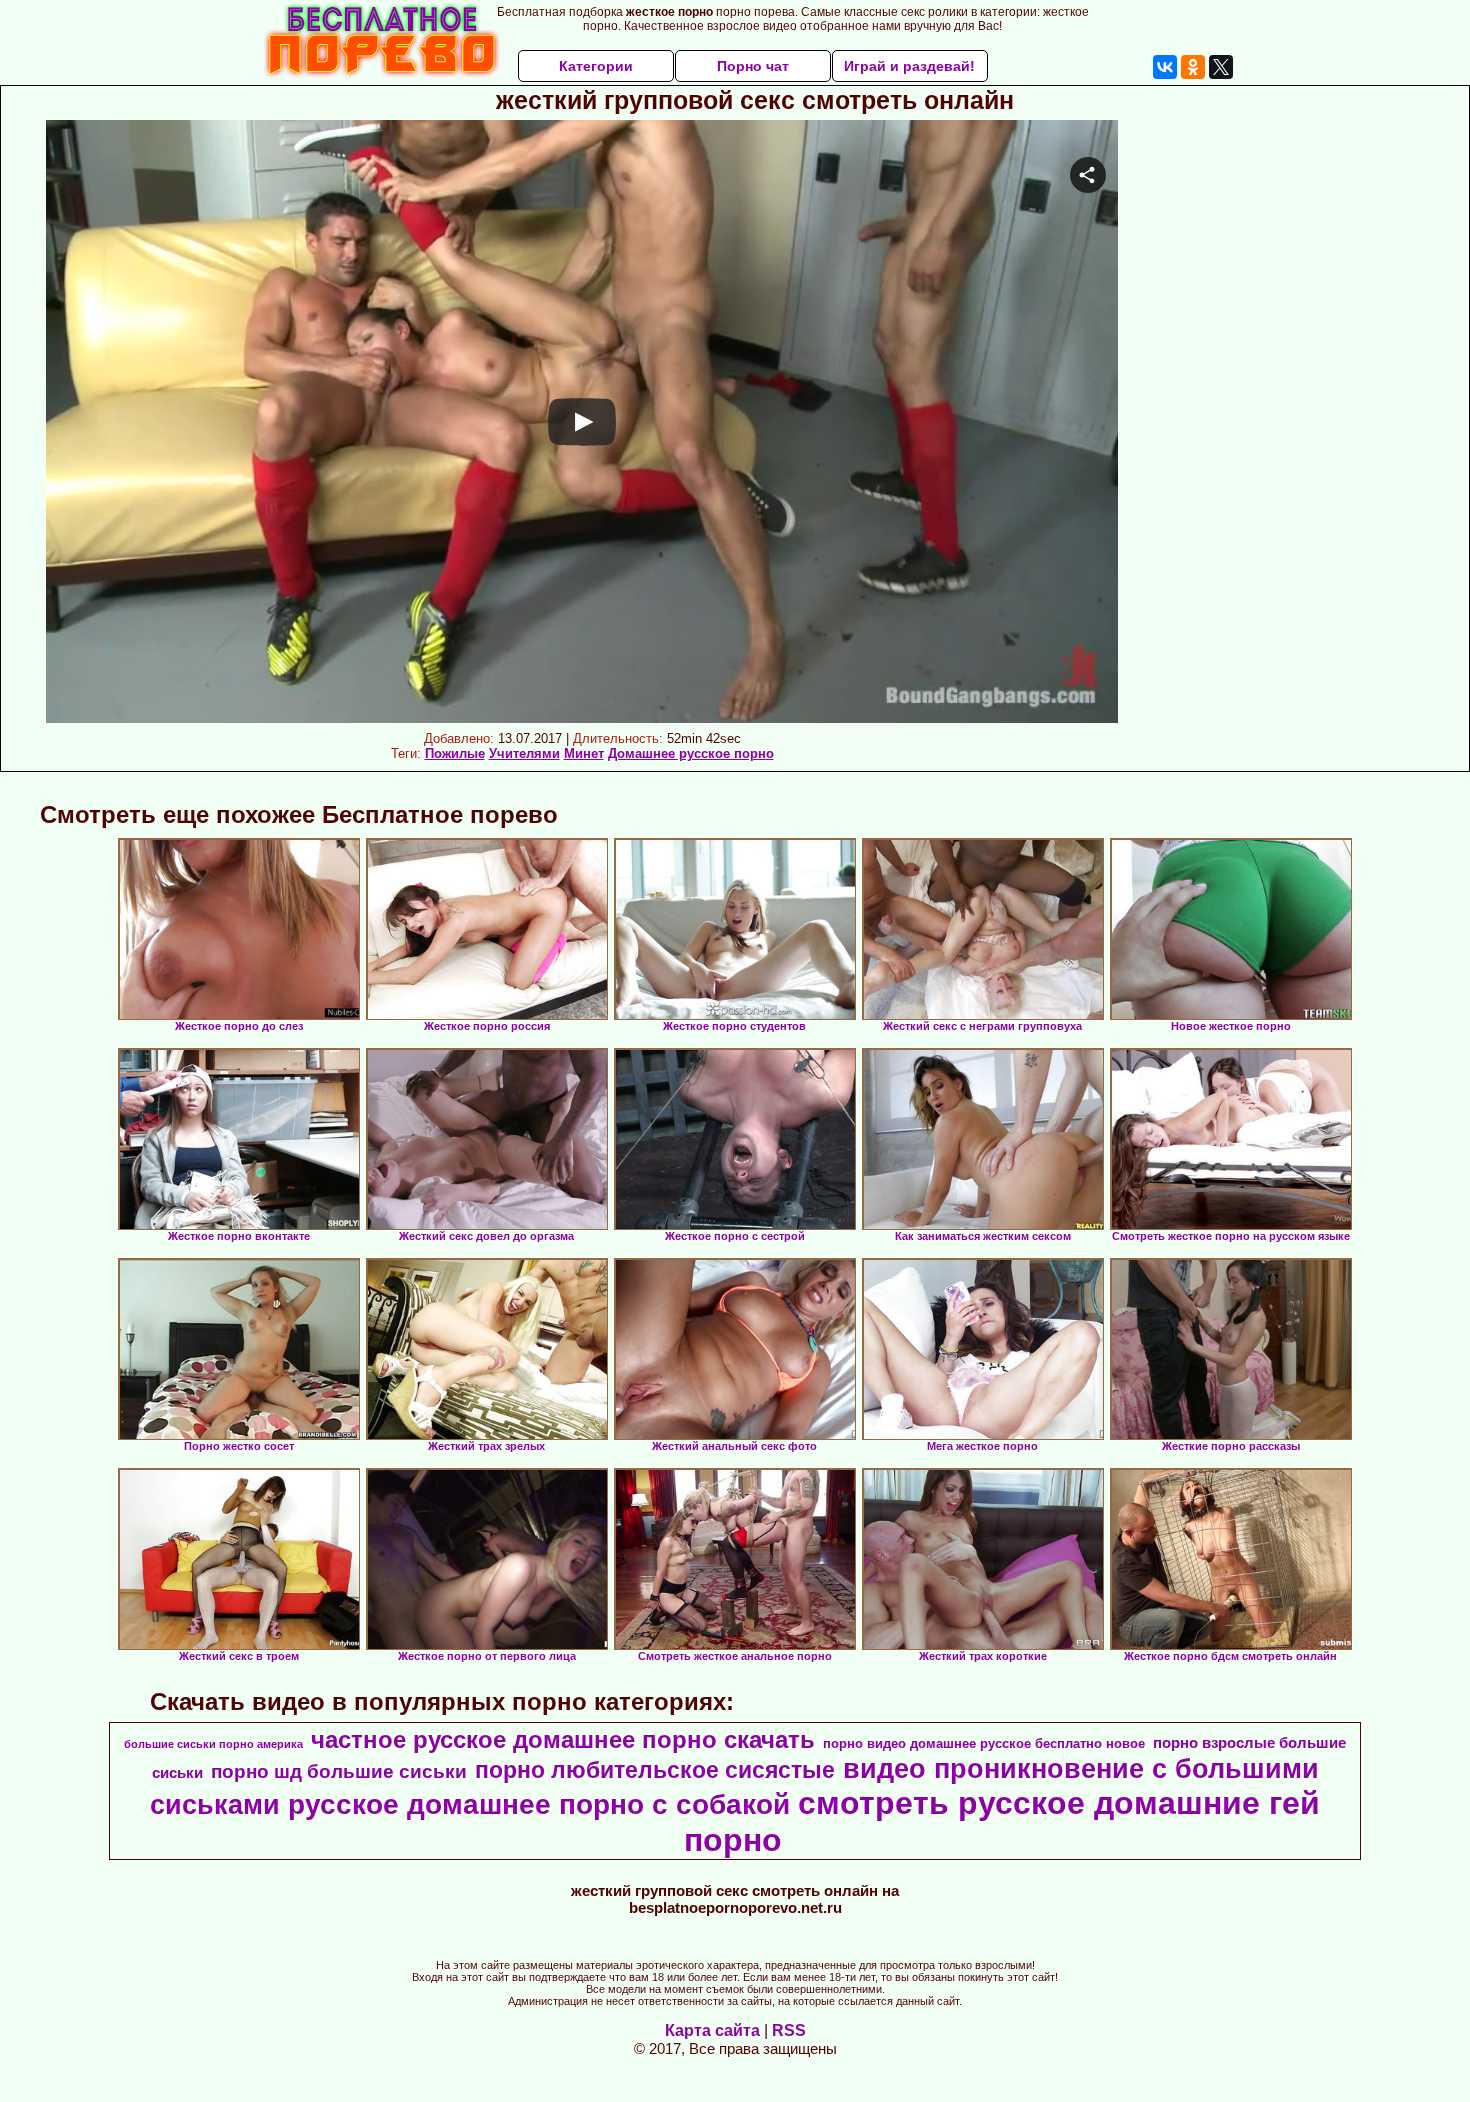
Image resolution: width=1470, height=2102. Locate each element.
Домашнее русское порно (691, 753)
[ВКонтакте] (1165, 67)
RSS (789, 2030)
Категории (596, 66)
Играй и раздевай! (909, 66)
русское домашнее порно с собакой (539, 1804)
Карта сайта (712, 2030)
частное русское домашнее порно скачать (563, 1739)
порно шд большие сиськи (339, 1771)
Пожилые (455, 753)
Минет (584, 753)
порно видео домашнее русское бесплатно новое (984, 1743)
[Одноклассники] (1193, 67)
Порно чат (753, 66)
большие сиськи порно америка (213, 1744)
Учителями (524, 753)
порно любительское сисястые (655, 1770)
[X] (1221, 67)
